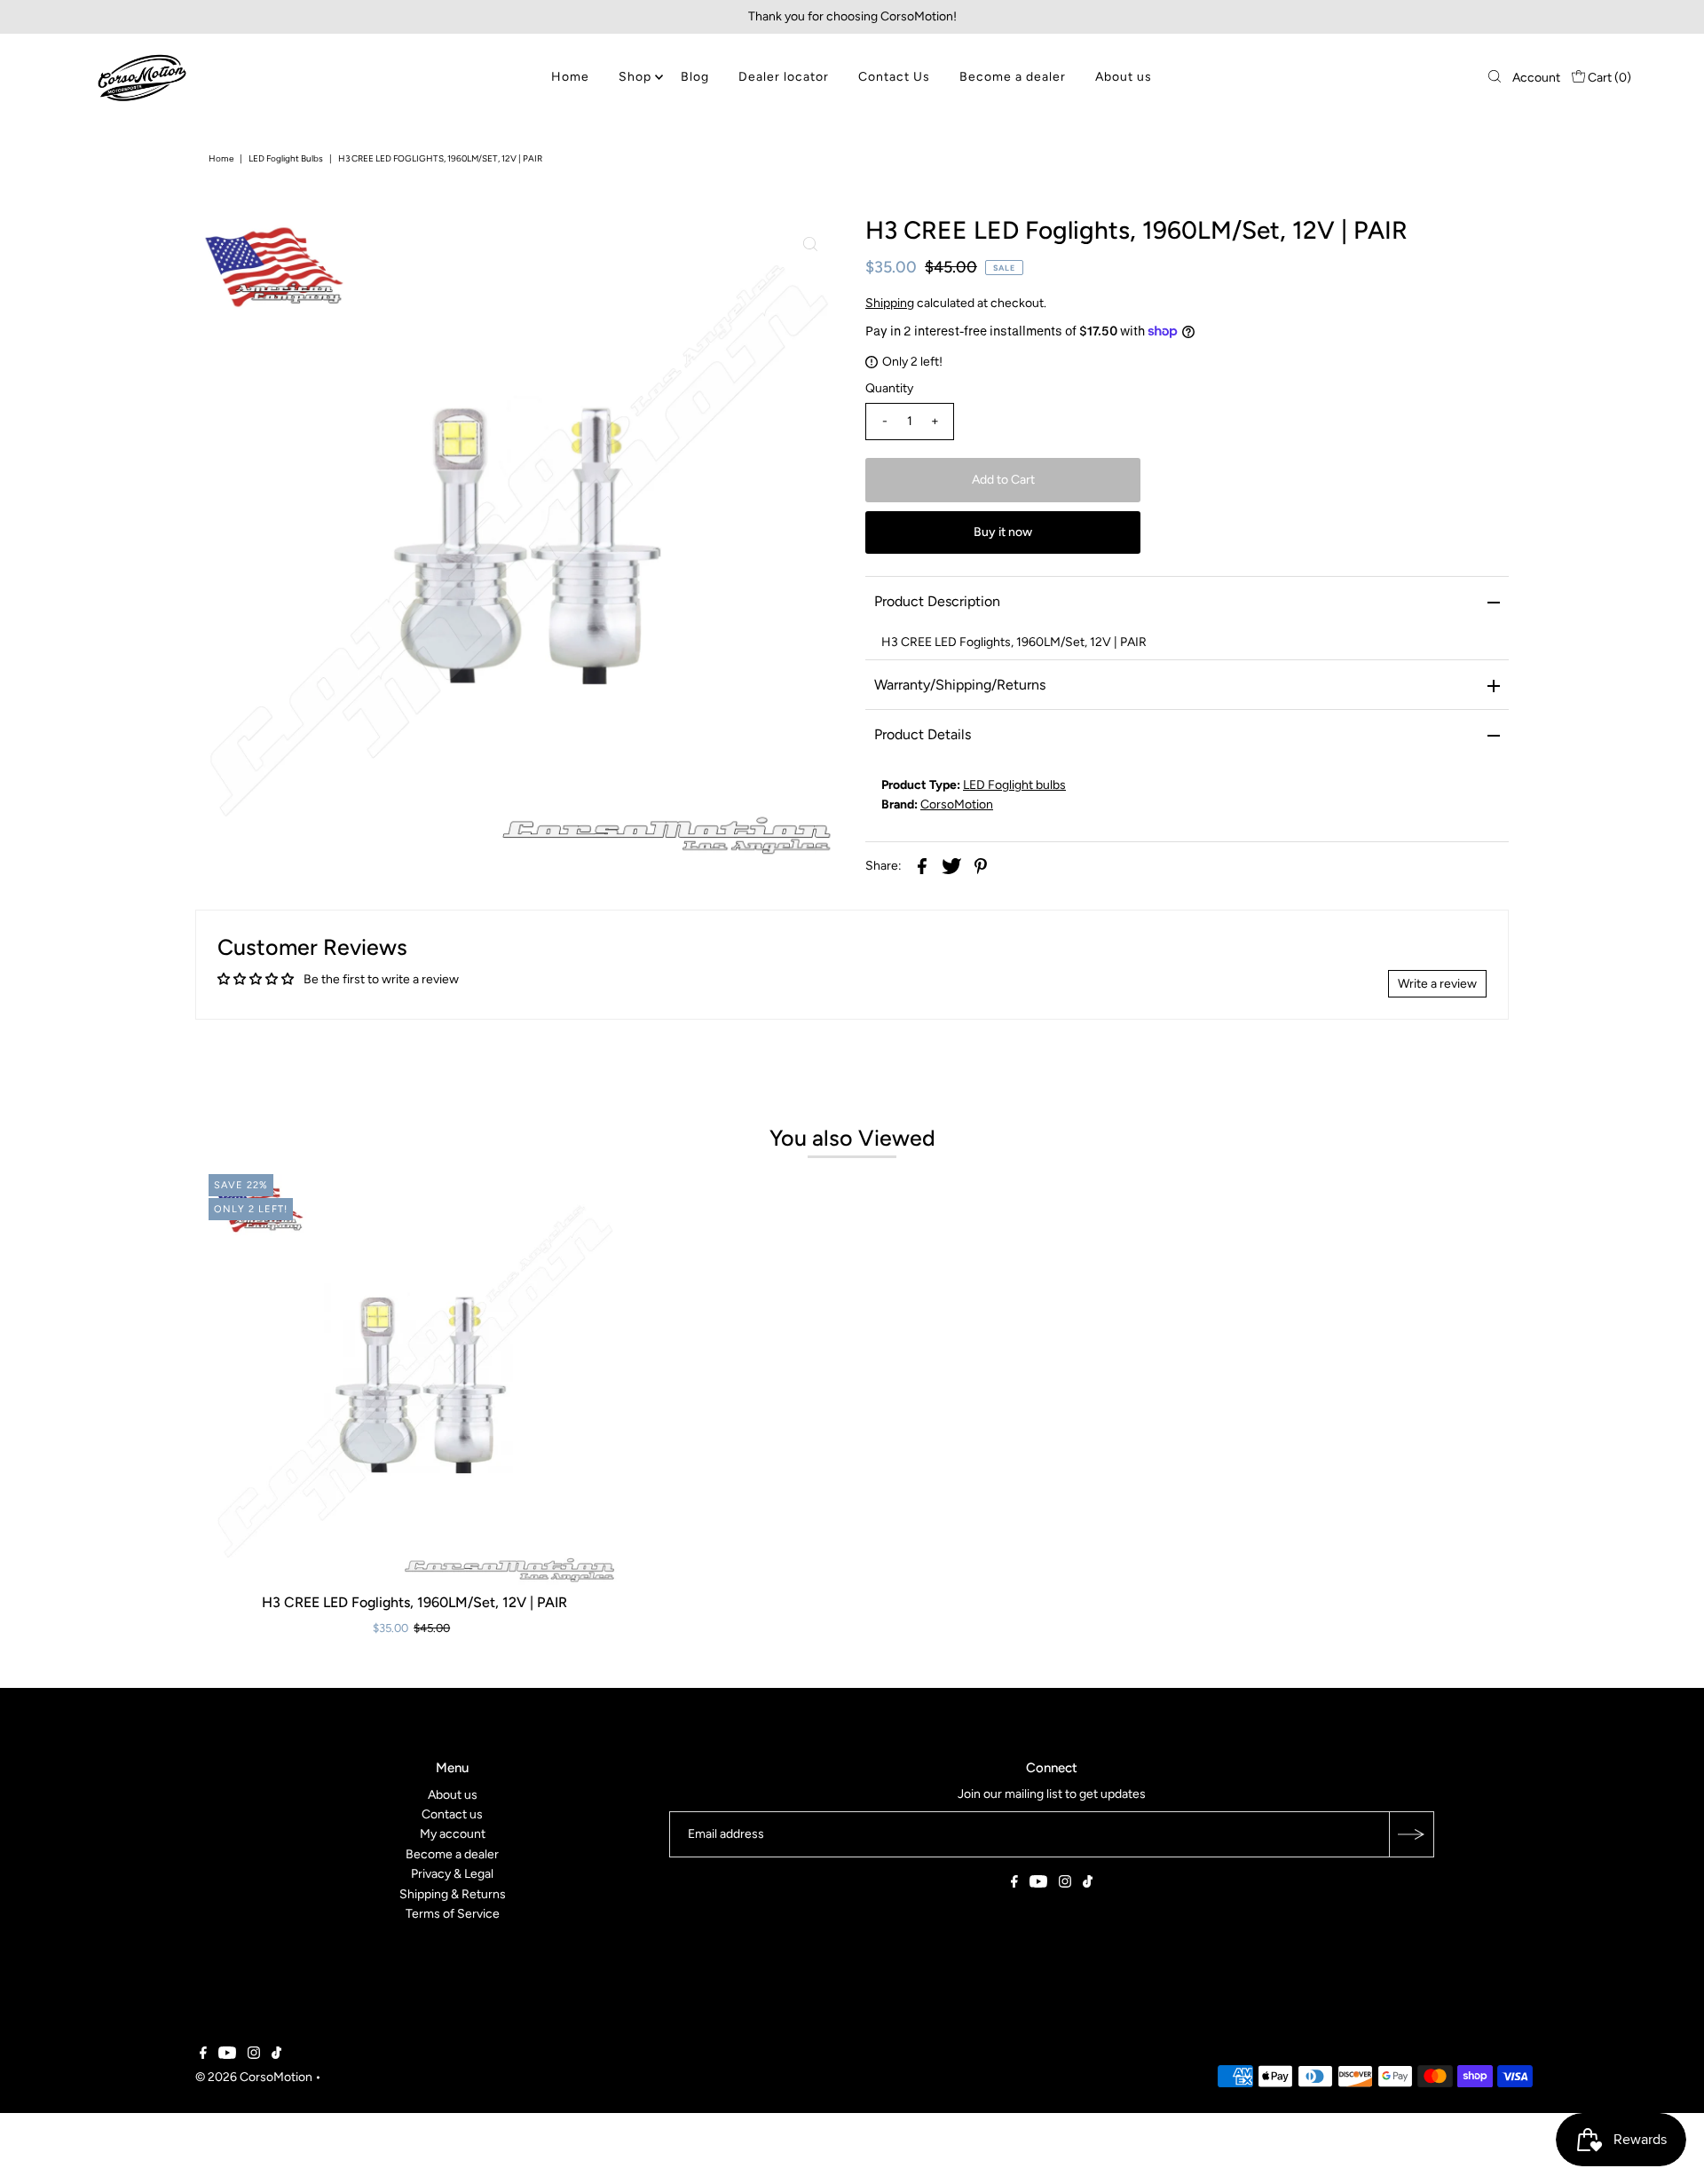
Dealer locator (784, 77)
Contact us (452, 1814)
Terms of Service (453, 1914)
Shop (635, 77)
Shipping (890, 303)
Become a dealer (1013, 77)
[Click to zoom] (810, 244)
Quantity (889, 388)
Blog (695, 77)
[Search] (1495, 78)
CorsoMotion (957, 804)
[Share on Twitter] (951, 866)
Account (1536, 78)
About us (1124, 77)
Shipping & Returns (453, 1894)
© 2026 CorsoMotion (254, 2078)
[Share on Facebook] (922, 866)
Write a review (1437, 984)
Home (570, 77)
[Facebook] (1014, 1884)
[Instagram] (1065, 1884)
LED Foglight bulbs (286, 158)
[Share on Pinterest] (981, 866)
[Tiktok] (1088, 1884)
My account (453, 1835)
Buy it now (1003, 532)
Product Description (937, 601)
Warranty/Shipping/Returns (960, 685)
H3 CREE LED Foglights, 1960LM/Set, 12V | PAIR (414, 1602)
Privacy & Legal (452, 1874)
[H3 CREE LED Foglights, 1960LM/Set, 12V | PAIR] (414, 1380)
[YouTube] (1038, 1884)
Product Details (923, 734)
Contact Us (894, 77)
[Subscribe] (1411, 1834)
